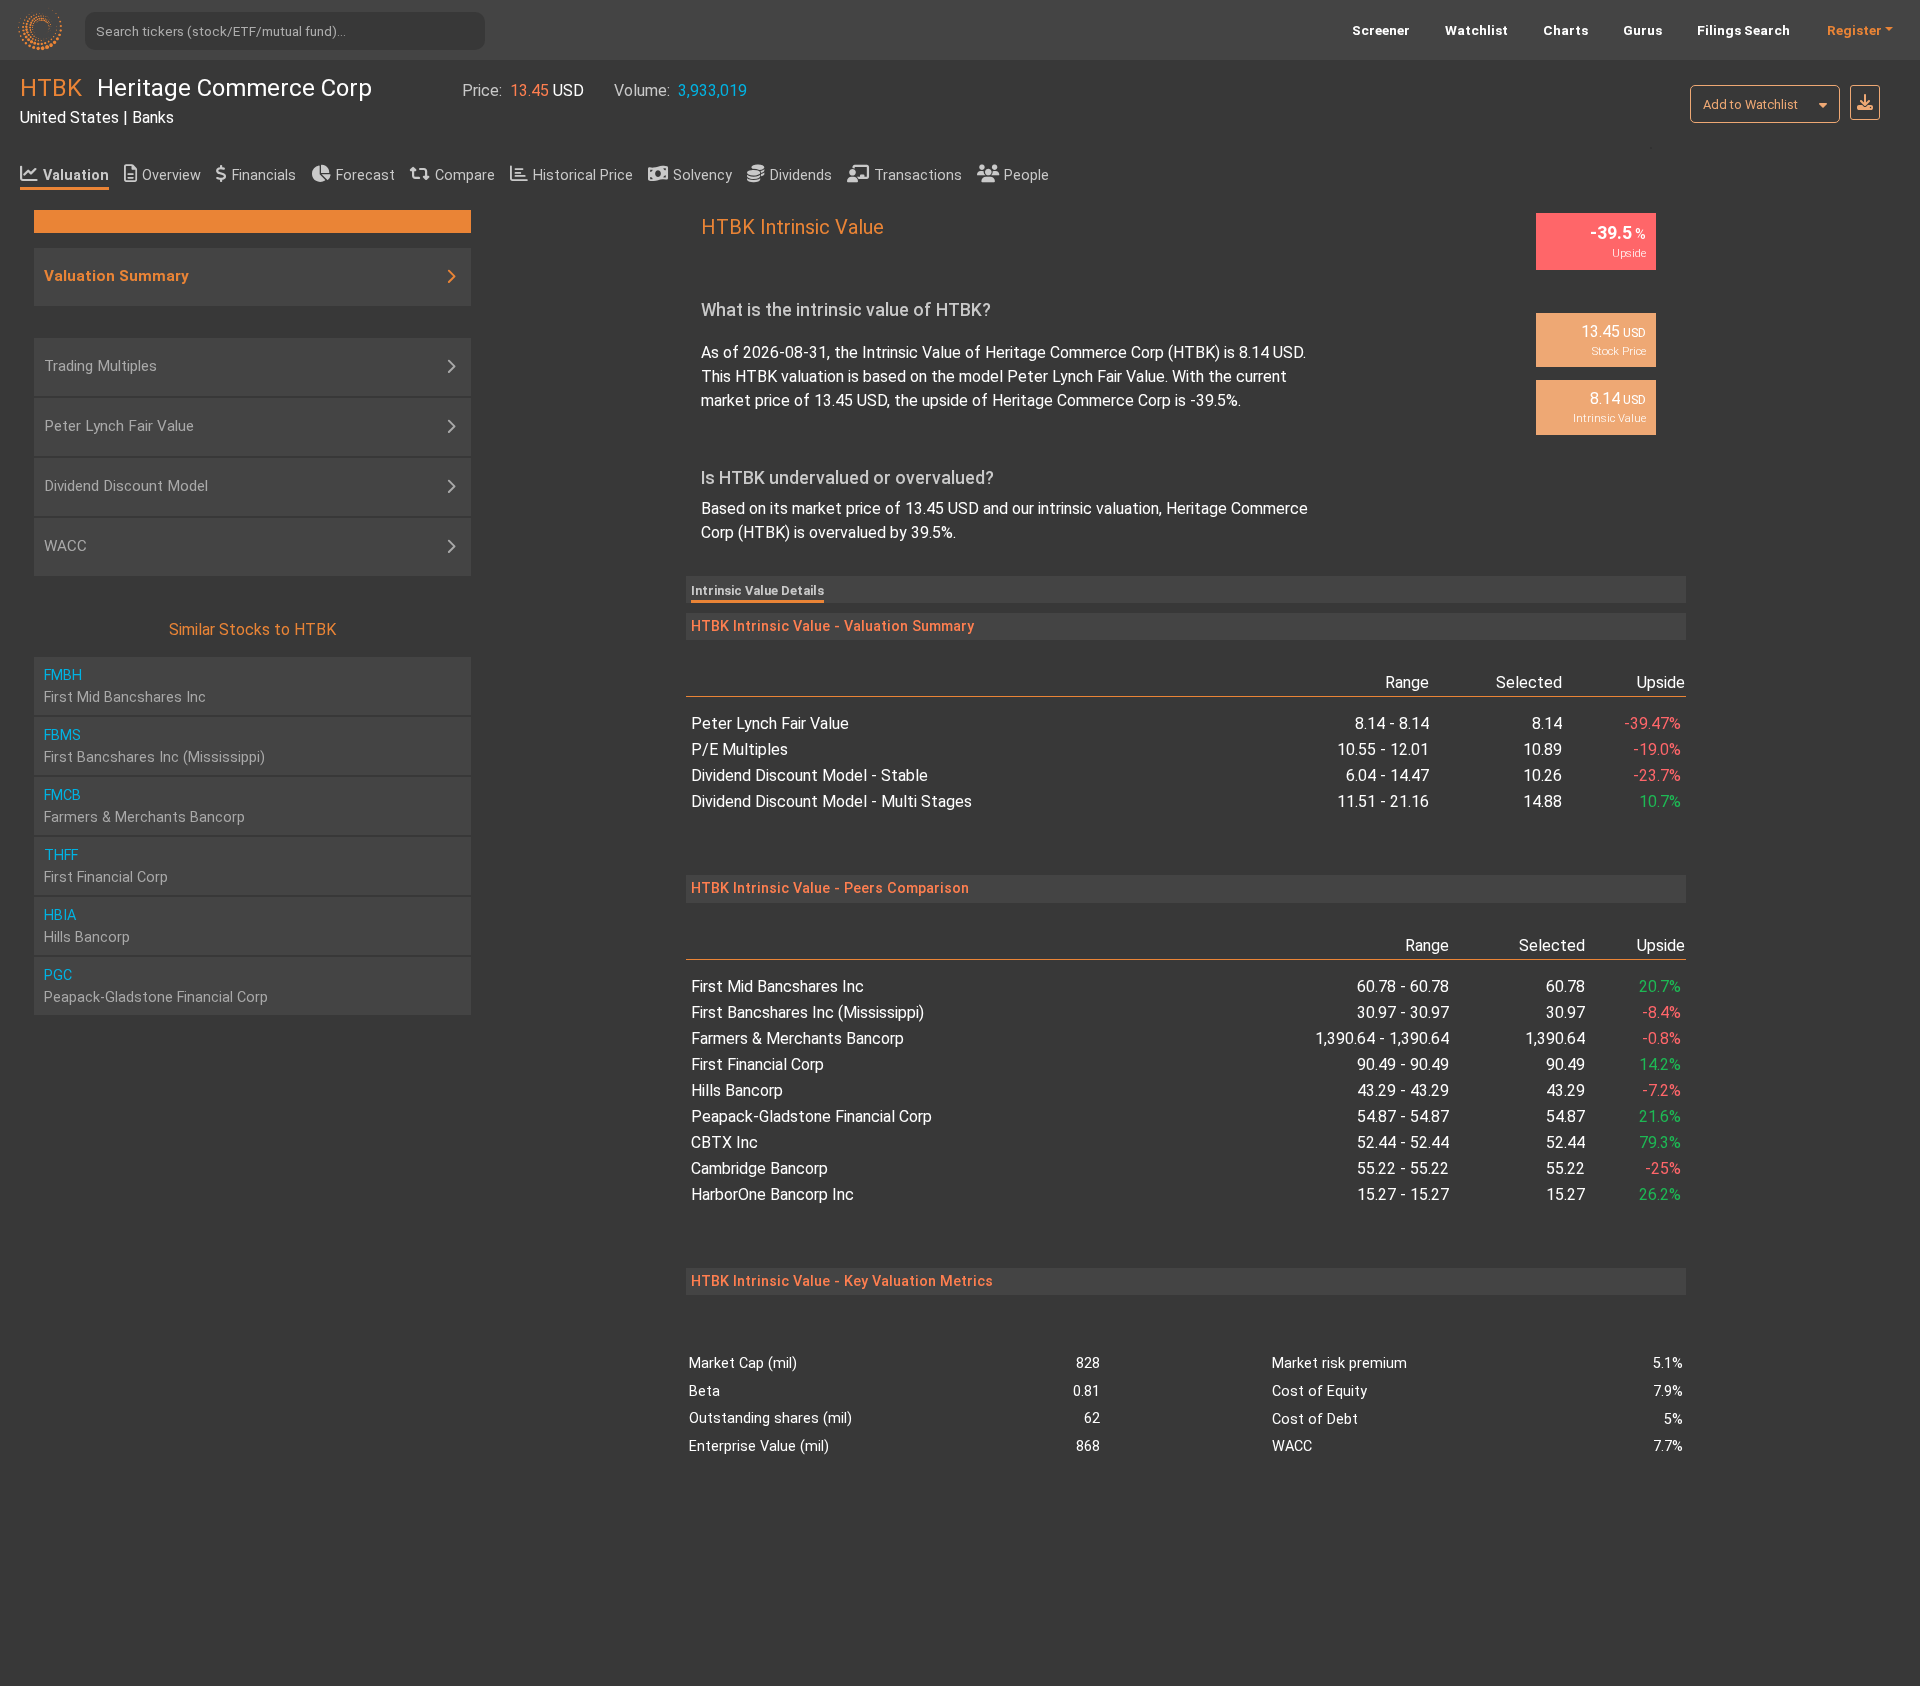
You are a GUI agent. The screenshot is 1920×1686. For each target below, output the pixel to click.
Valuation (76, 175)
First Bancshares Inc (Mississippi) (807, 1012)
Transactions (918, 175)
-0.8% (1661, 1038)
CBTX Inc (724, 1142)
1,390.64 (1555, 1038)
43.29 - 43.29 (1403, 1090)
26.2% (1660, 1194)
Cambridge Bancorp (759, 1168)
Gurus (1642, 30)
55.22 (1565, 1168)
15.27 (1565, 1194)
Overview (171, 175)
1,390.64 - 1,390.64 (1382, 1038)
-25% (1663, 1168)
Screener (1381, 30)
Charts (1565, 30)
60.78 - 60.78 (1403, 986)
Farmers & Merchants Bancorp (797, 1038)
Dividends (801, 175)
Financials (264, 175)
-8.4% (1661, 1012)
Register (1854, 30)
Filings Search (1743, 30)
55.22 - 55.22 (1403, 1168)
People (1026, 175)
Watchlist (1476, 30)
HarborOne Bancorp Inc (772, 1194)
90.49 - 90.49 (1403, 1064)
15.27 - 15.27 (1403, 1194)
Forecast (365, 175)
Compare (465, 175)
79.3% (1660, 1142)
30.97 (1565, 1012)
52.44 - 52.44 (1403, 1142)
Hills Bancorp (737, 1090)
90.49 (1565, 1064)
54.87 (1565, 1116)
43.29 (1565, 1090)
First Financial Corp (757, 1064)
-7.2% (1661, 1090)
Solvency (702, 175)
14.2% (1660, 1064)
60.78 (1565, 986)
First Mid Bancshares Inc (777, 986)
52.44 (1565, 1142)
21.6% (1660, 1116)
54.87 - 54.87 (1403, 1116)
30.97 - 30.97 (1403, 1012)
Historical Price (583, 175)
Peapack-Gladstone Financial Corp (811, 1116)
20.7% (1660, 986)
